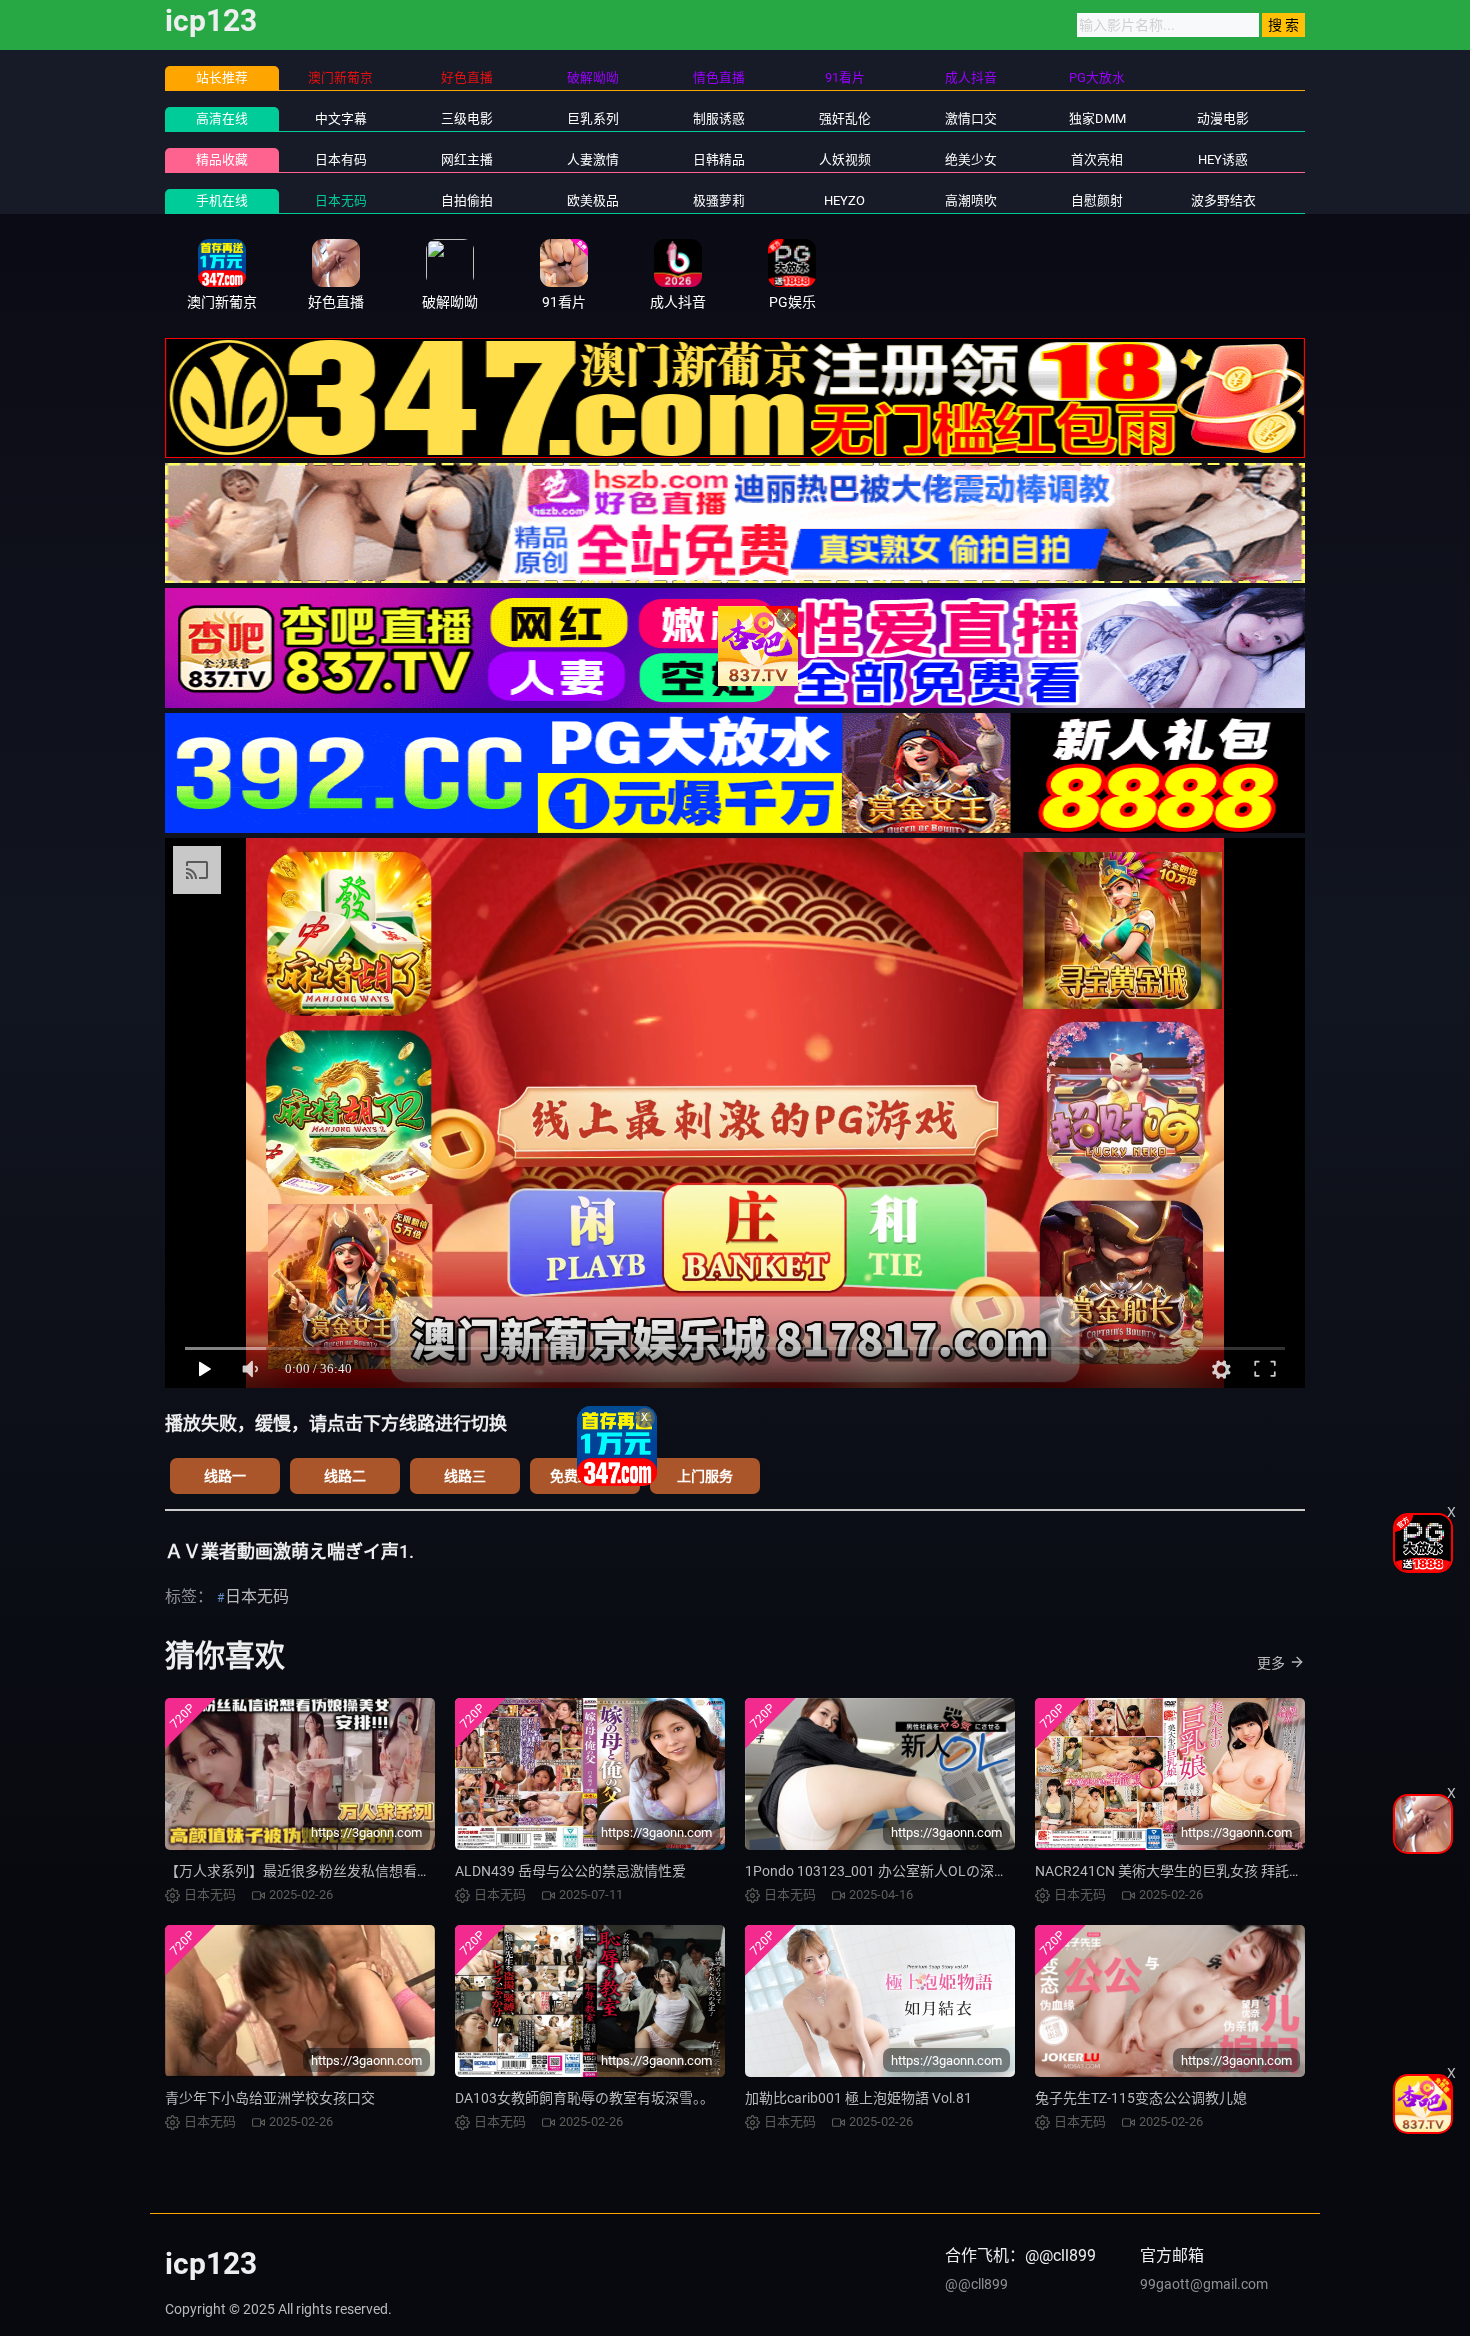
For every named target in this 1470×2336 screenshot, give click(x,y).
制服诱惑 (719, 118)
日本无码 (341, 200)
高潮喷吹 (971, 200)
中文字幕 (341, 118)
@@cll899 (976, 2284)
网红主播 (467, 159)
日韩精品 (719, 159)
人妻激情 (593, 159)
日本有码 (341, 159)
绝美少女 (971, 159)
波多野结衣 (1223, 200)
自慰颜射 (1097, 200)
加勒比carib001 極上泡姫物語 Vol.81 (858, 2098)
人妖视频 (845, 159)
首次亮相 (1097, 159)
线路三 (465, 1476)
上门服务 (705, 1476)
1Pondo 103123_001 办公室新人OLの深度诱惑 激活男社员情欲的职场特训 (976, 1871)
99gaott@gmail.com (1204, 2284)
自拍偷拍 (467, 200)
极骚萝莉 (719, 200)
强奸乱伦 (845, 118)
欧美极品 (593, 200)
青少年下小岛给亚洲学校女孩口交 (270, 2098)
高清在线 (222, 118)
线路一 (225, 1476)
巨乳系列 (593, 118)
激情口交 (971, 118)
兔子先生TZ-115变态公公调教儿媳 (1141, 2098)
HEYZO (844, 200)
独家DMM (1097, 118)
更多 (1271, 1663)
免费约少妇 (585, 1476)
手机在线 (222, 200)
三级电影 (467, 118)
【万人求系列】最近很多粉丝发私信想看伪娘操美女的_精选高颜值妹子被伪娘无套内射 (434, 1871)
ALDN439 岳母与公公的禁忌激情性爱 (570, 1871)
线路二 (345, 1476)
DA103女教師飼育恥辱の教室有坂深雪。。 (584, 2098)
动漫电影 (1223, 118)
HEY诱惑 (1223, 159)
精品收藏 (222, 159)
